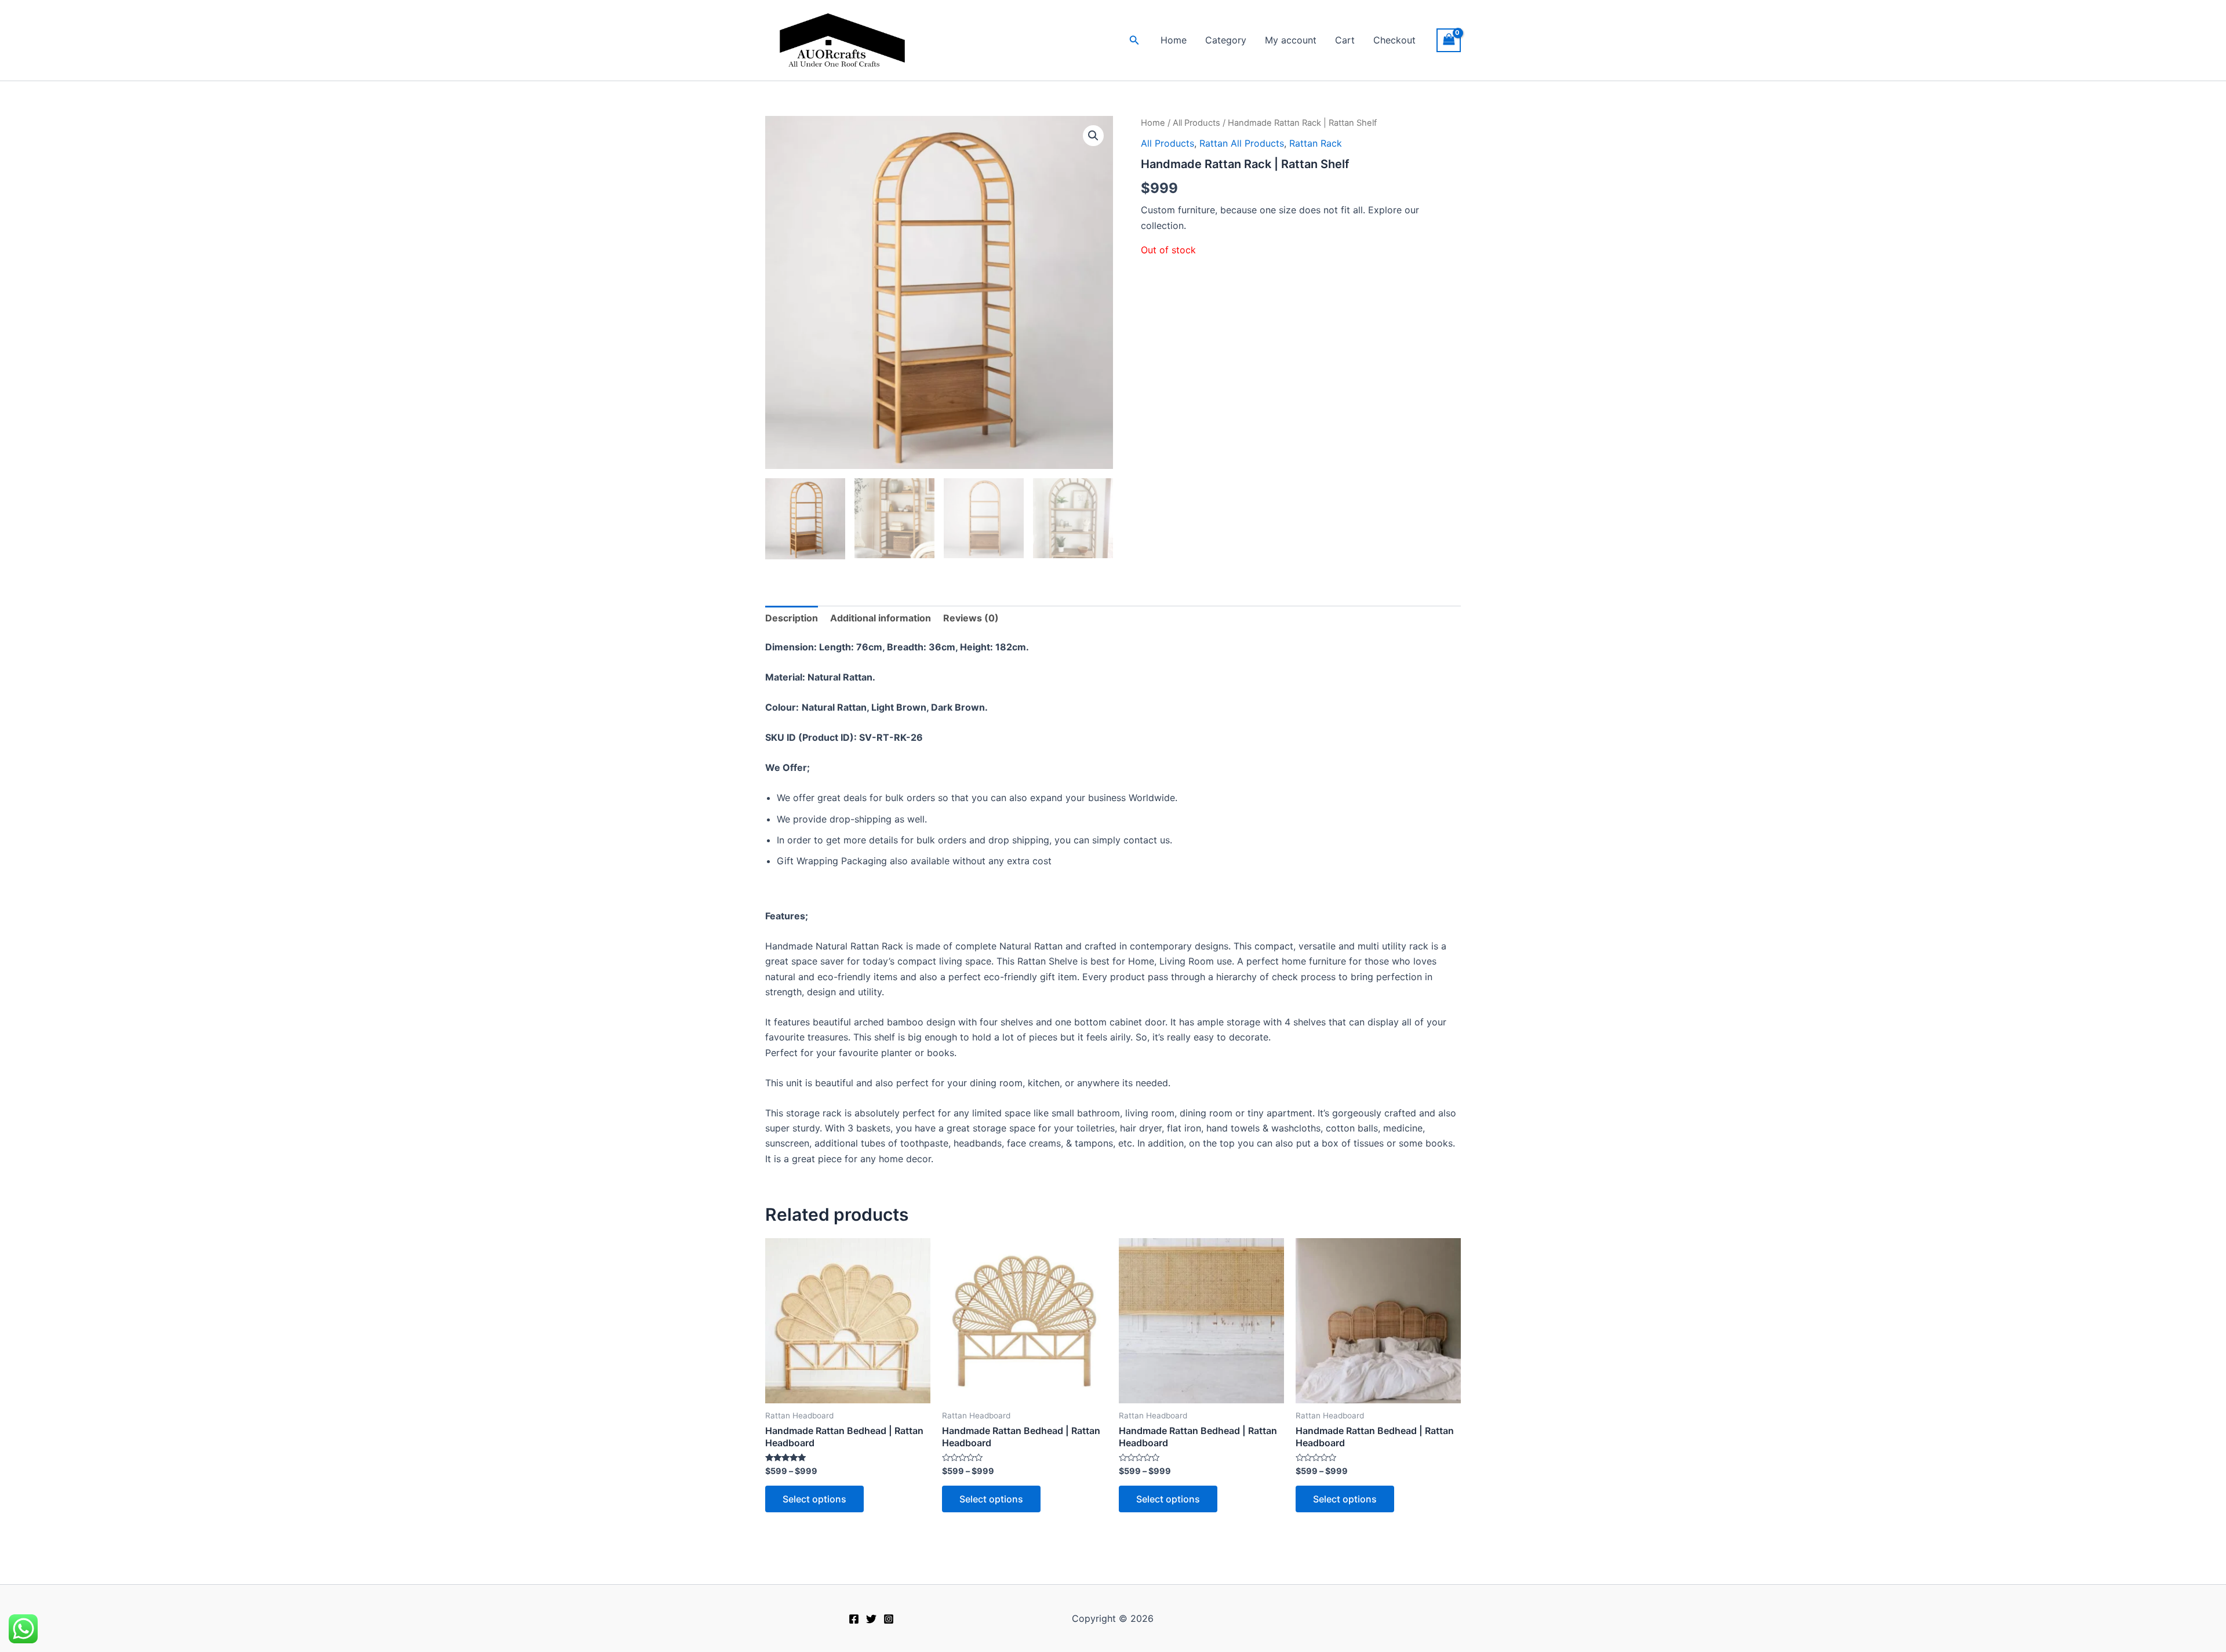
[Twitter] (871, 1619)
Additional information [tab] (881, 618)
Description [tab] (792, 618)
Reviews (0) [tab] (971, 618)
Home (1174, 40)
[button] (1134, 40)
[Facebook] (854, 1619)
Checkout (1394, 40)
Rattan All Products (1242, 143)
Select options (814, 1499)
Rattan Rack (1316, 143)
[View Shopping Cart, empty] (1449, 40)
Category (1226, 40)
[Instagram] (889, 1619)
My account (1291, 40)
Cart (1345, 40)
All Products (1196, 123)
